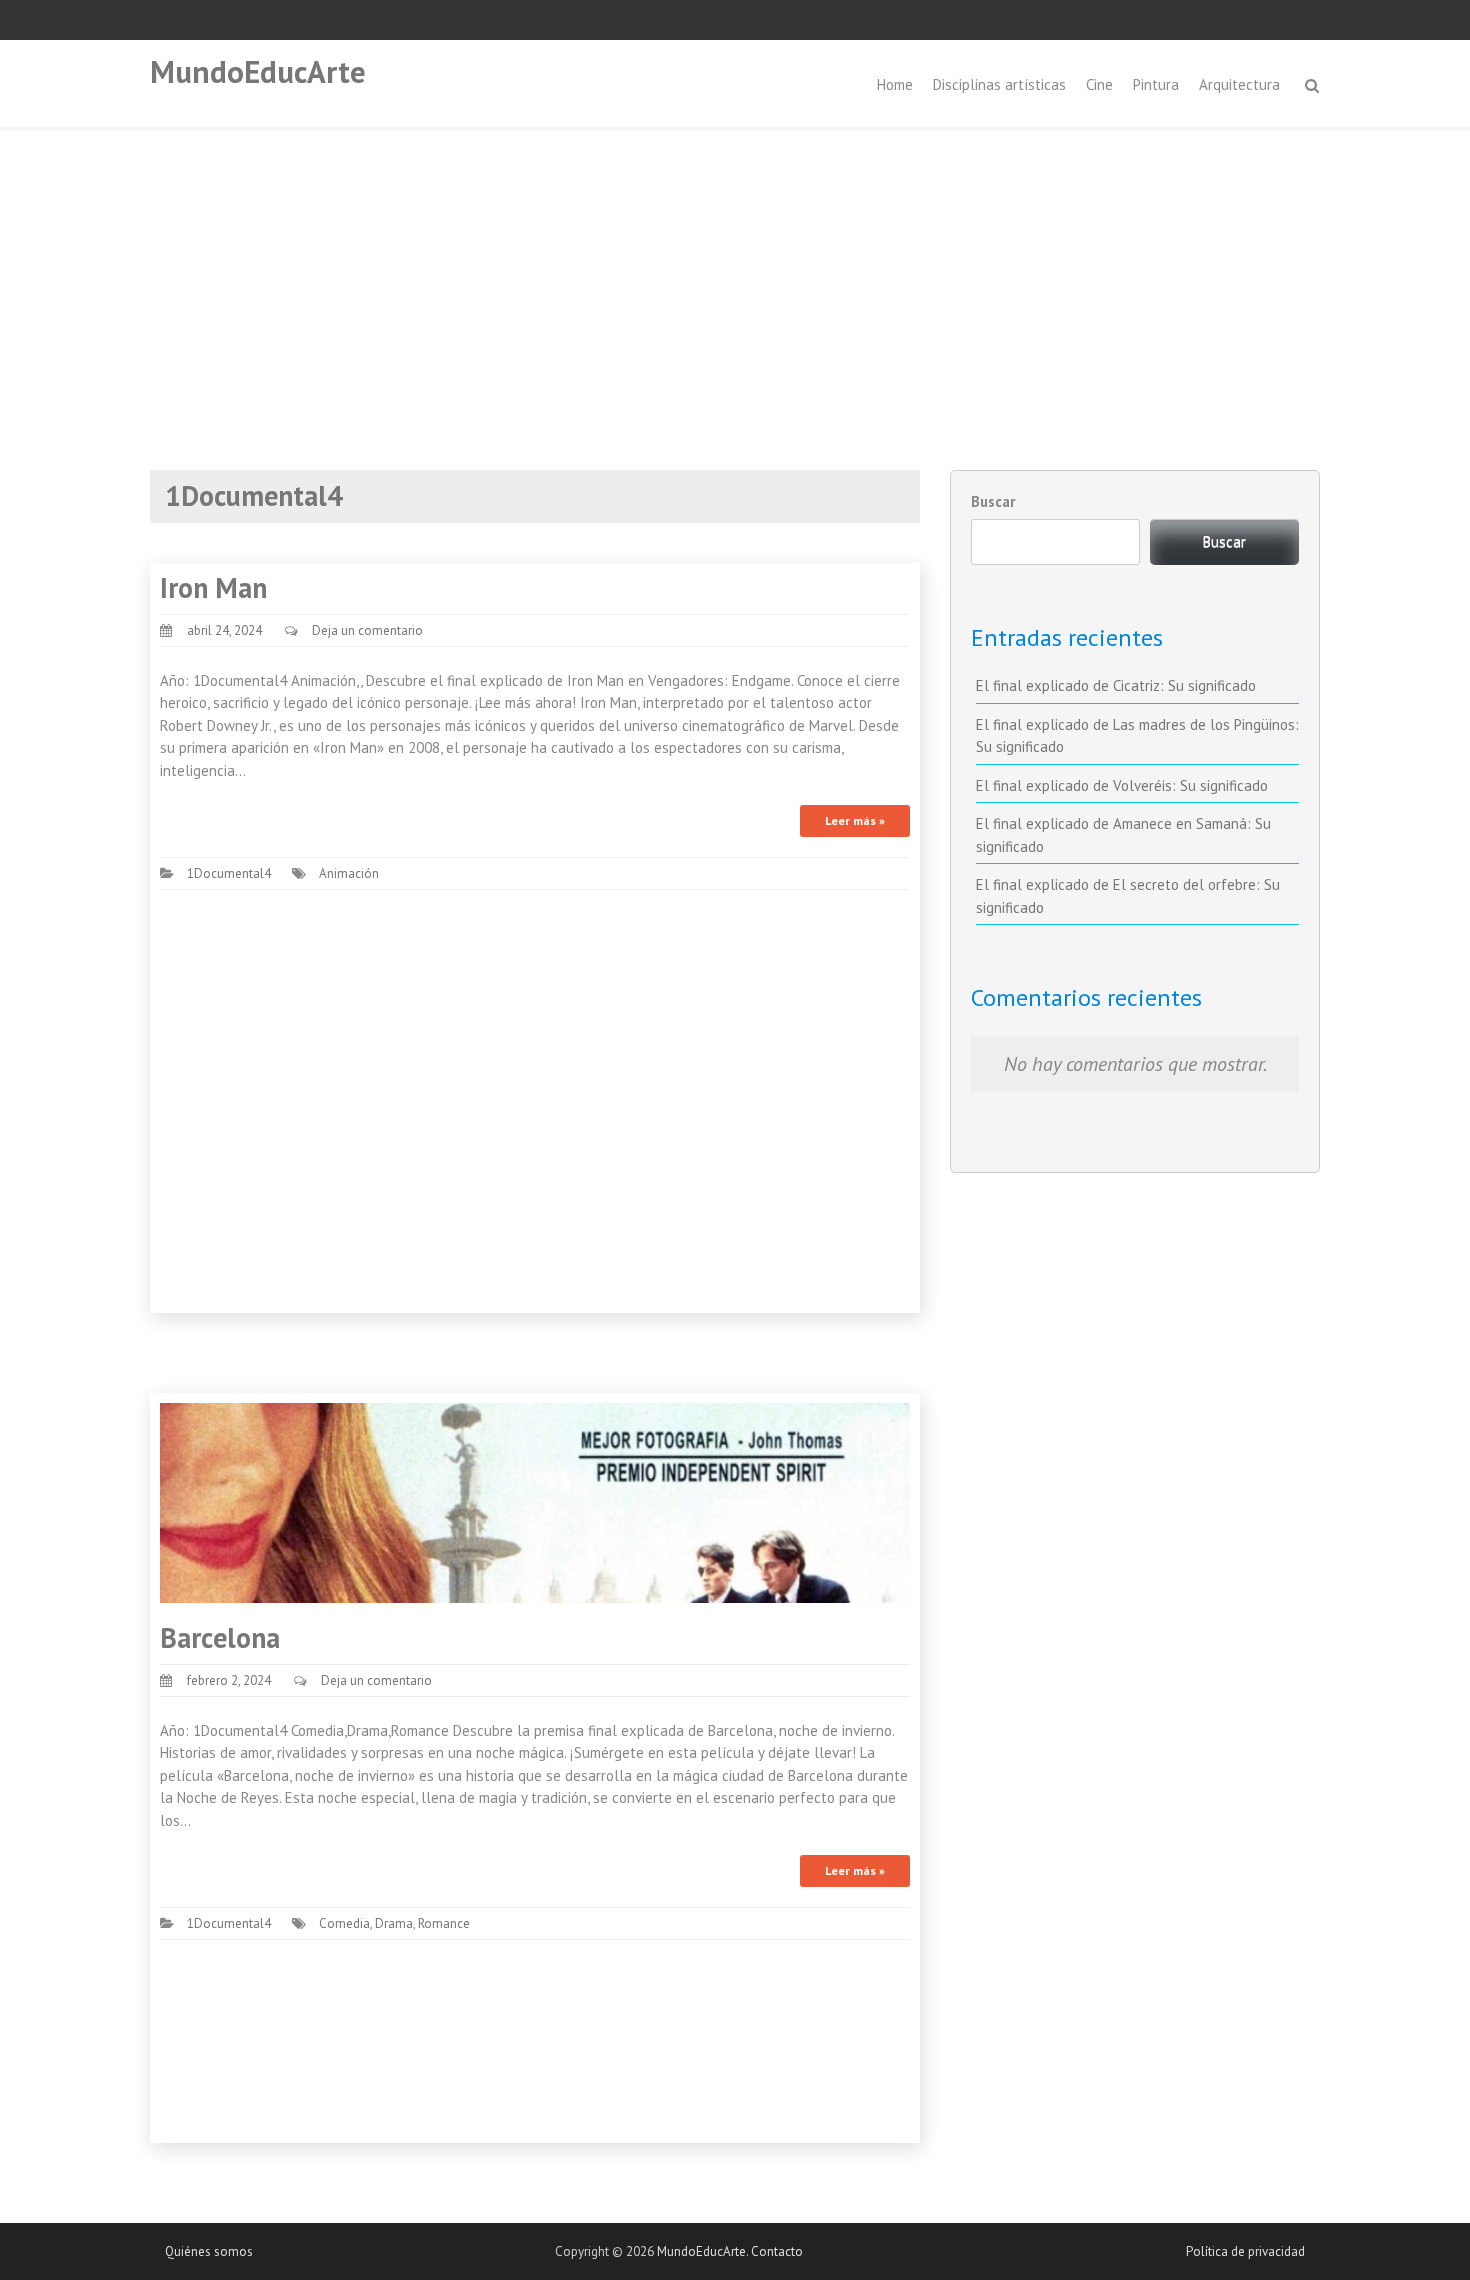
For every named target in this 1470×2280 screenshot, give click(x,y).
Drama (394, 1923)
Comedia (344, 1923)
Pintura (1156, 84)
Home (895, 84)
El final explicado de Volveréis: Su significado (1122, 785)
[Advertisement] (735, 280)
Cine (1099, 84)
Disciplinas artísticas (999, 84)
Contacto (777, 2251)
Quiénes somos (209, 2251)
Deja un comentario (367, 630)
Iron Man (213, 587)
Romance (444, 1923)
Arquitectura (1239, 84)
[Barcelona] (535, 1501)
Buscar (993, 501)
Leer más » (855, 820)
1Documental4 (229, 873)
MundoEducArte (258, 71)
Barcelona (220, 1637)
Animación (349, 873)
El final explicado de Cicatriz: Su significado (1116, 685)
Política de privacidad (1245, 2251)
